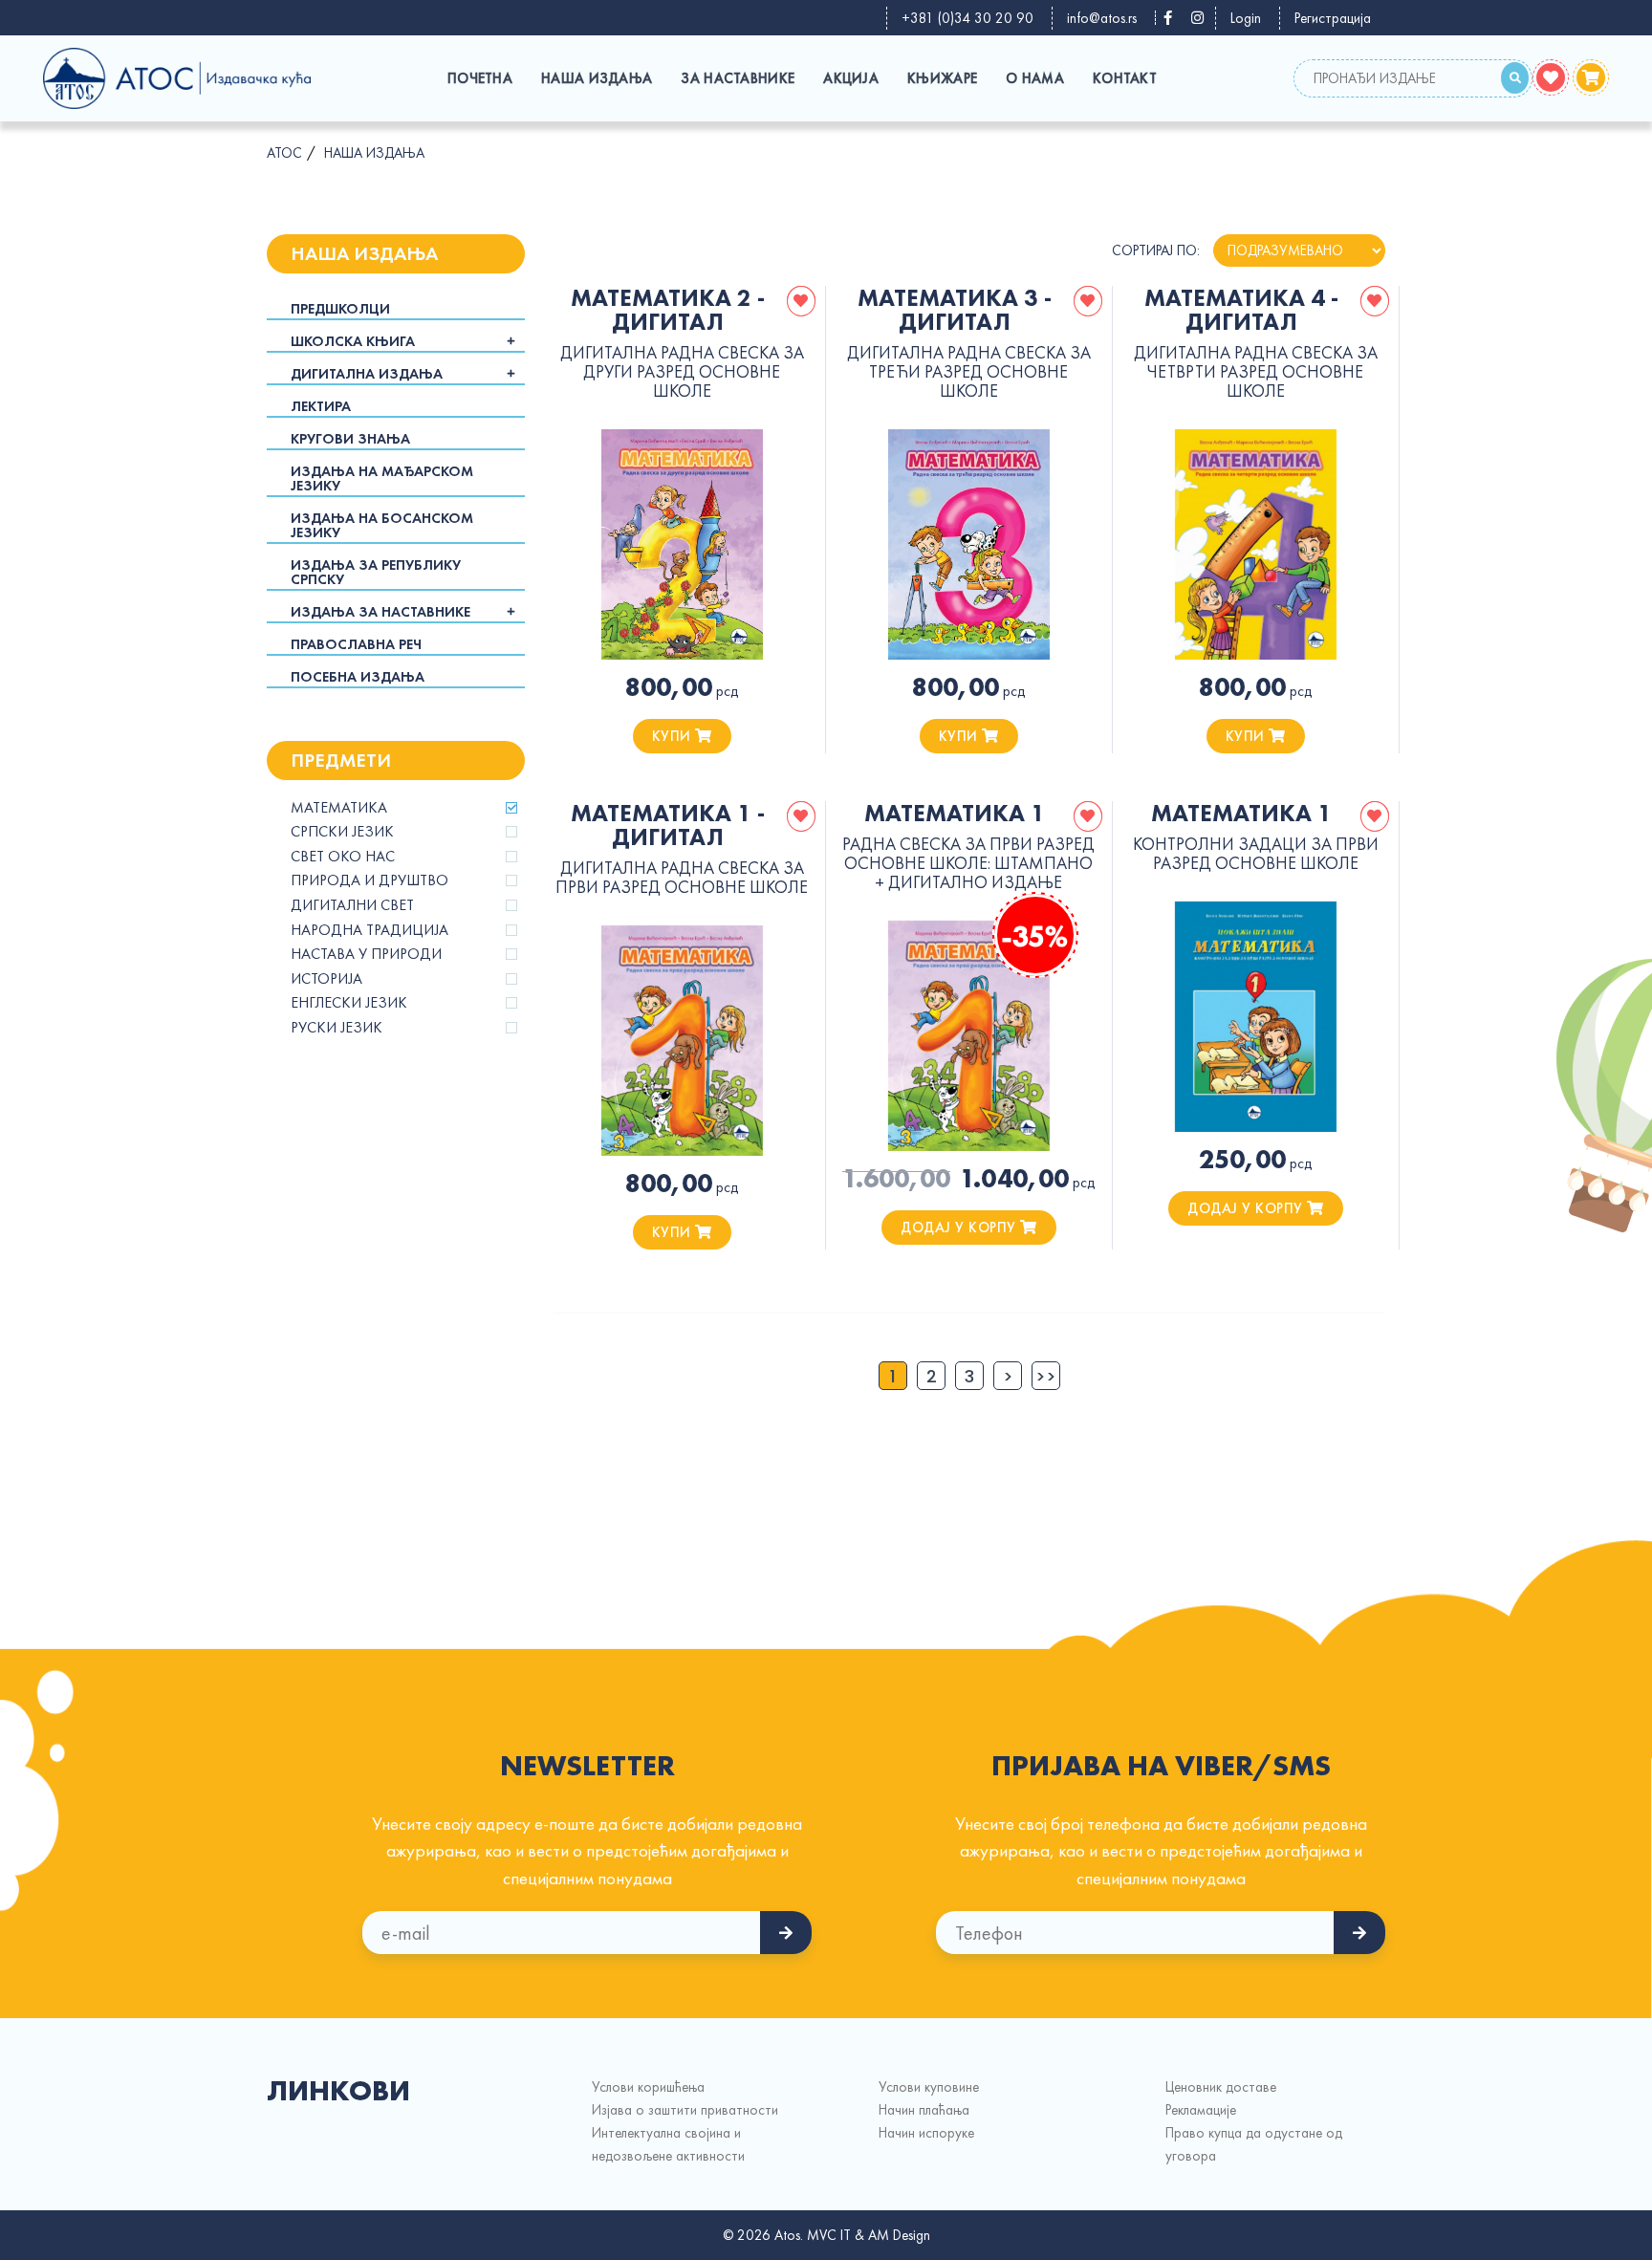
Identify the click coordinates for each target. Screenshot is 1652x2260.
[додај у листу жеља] (801, 301)
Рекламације (1201, 2110)
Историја (326, 979)
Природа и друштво (370, 880)
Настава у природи (366, 954)
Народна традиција (370, 930)
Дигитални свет (352, 905)
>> (1046, 1376)
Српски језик (342, 832)
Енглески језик (349, 1003)
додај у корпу (960, 1228)
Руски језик (337, 1028)
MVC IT (829, 2235)
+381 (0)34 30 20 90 (967, 18)
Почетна (480, 78)
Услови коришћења (648, 2087)
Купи (674, 736)
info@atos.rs (1102, 18)
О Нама (1035, 78)
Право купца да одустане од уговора (1254, 2144)
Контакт (1125, 78)
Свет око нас (343, 857)
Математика (339, 808)
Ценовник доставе (1221, 2087)
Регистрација (1333, 18)
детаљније (682, 544)
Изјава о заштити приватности (685, 2110)
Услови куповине (929, 2087)
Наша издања (597, 78)
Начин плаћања (924, 2110)
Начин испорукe (926, 2133)
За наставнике (738, 78)
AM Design (899, 2235)
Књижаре (942, 78)
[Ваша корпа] (1591, 77)
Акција (851, 78)
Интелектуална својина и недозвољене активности (668, 2144)
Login (1246, 18)
